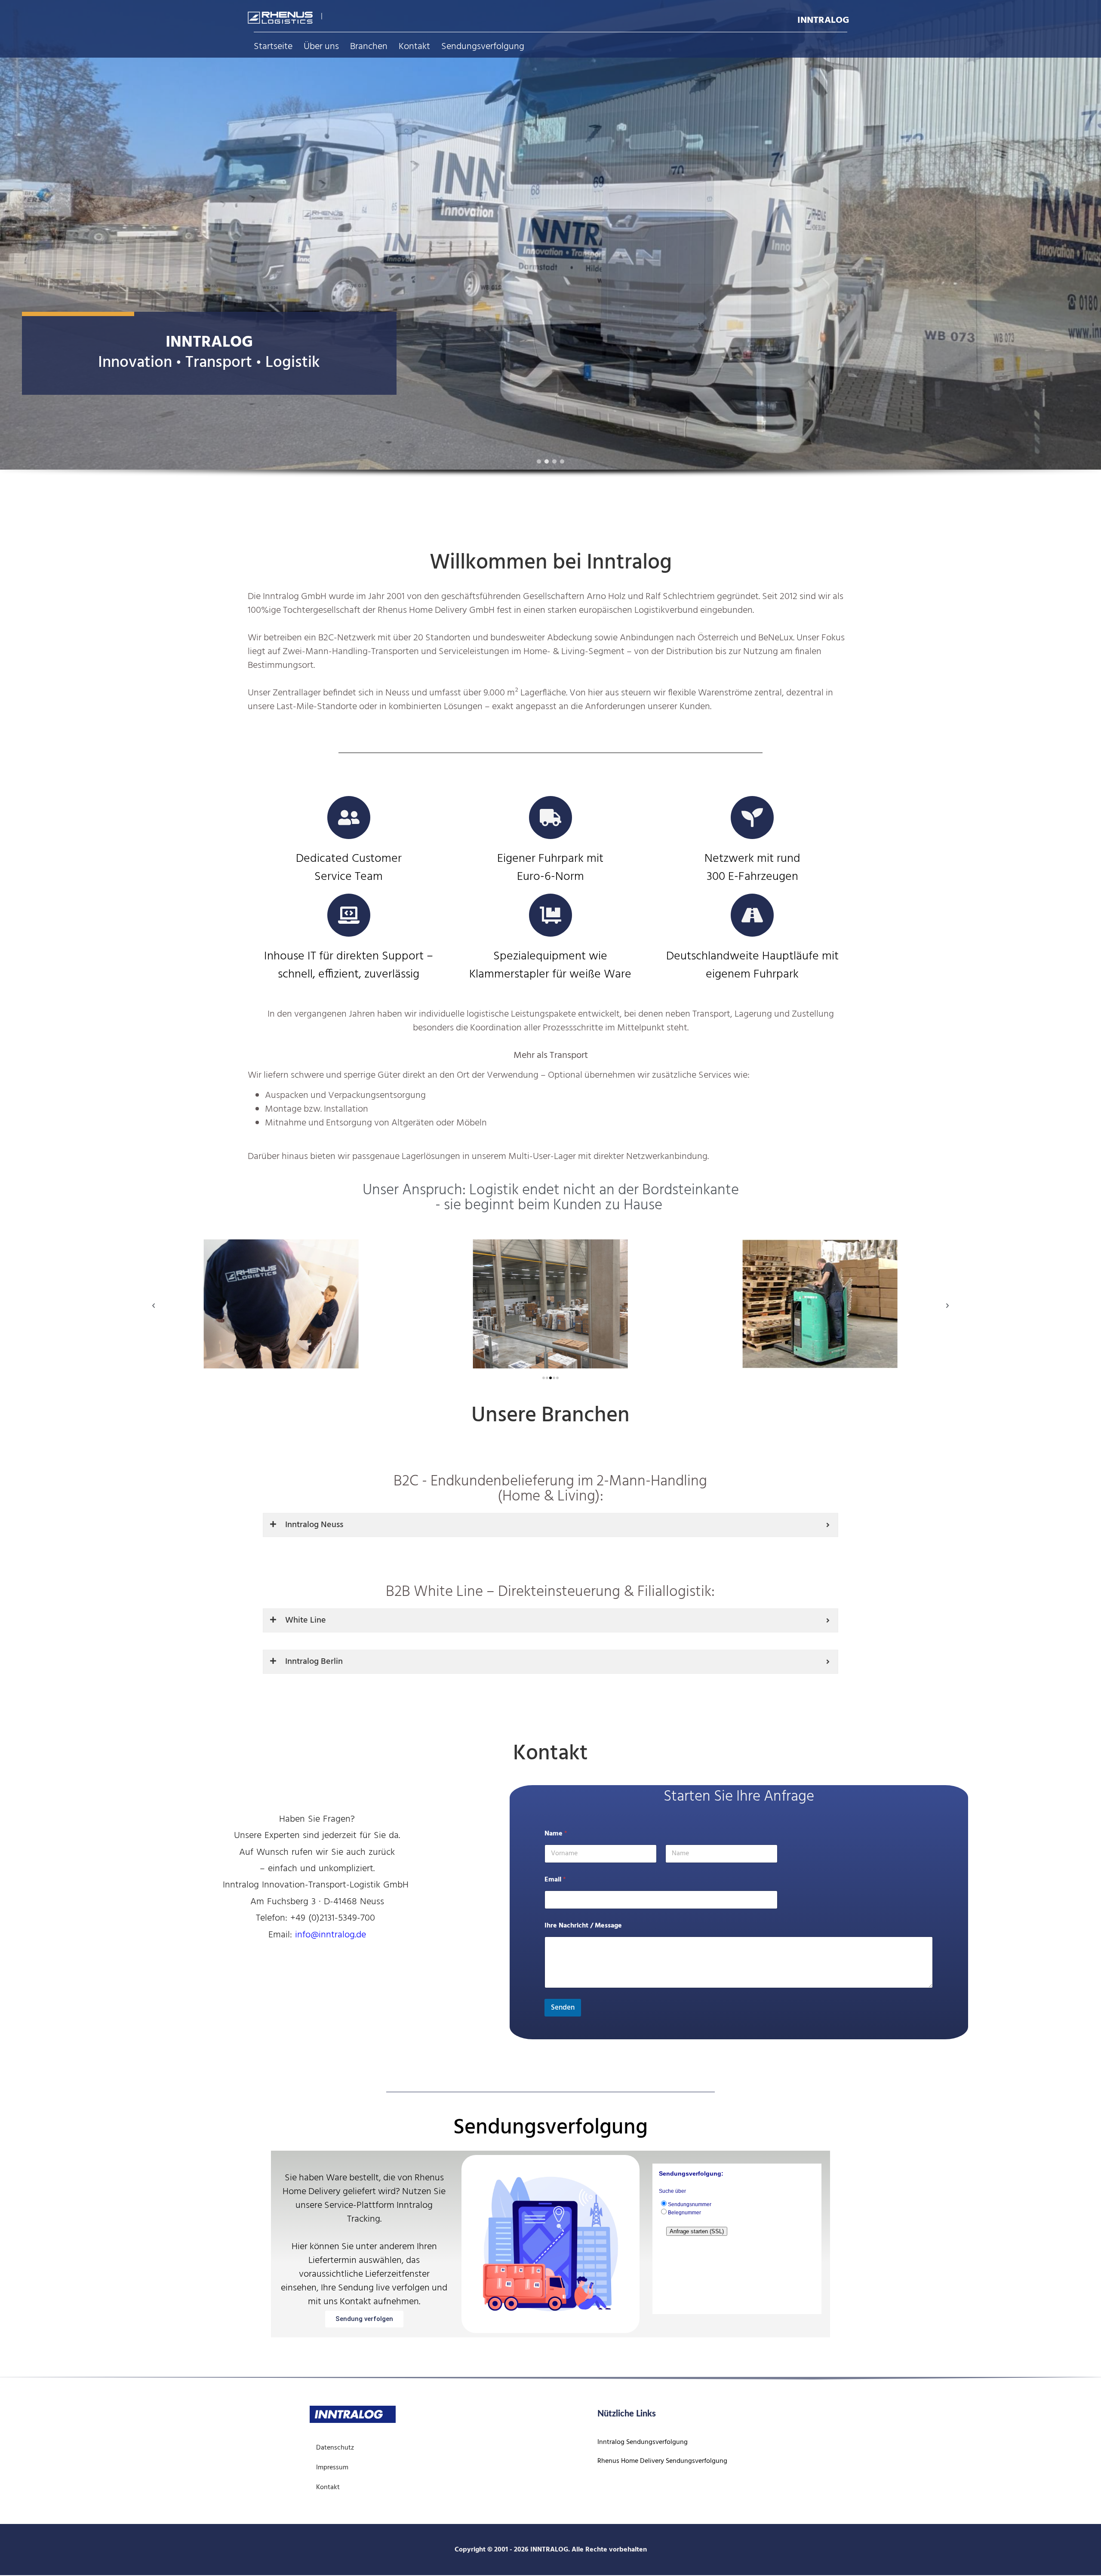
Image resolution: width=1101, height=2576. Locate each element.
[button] (539, 461)
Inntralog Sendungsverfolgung (643, 2442)
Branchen (369, 47)
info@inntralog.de (331, 1935)
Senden (563, 2008)
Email (555, 1880)
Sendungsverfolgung (483, 47)
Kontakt (414, 47)
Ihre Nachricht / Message (583, 1926)
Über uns (321, 47)
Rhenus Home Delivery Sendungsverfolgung (662, 2461)
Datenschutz (335, 2448)
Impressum (332, 2468)
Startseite (273, 47)
